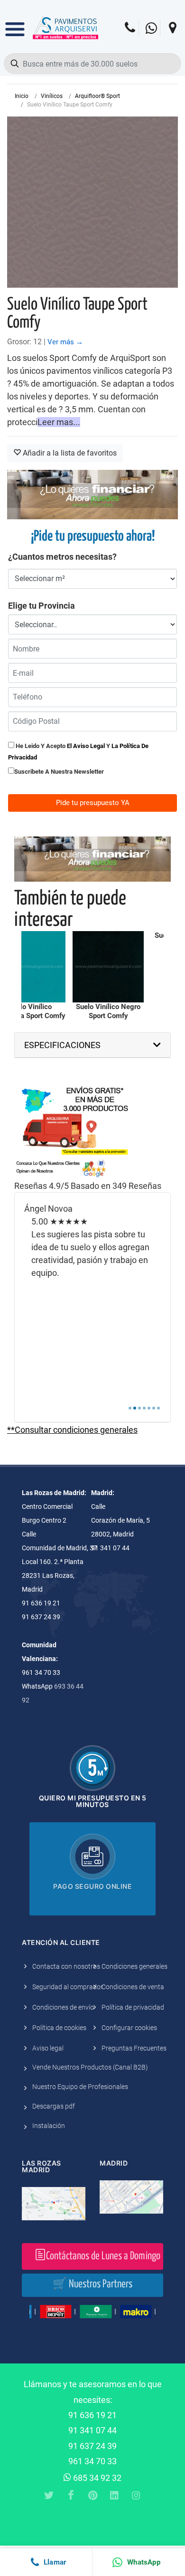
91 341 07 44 (92, 2430)
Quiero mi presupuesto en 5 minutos (93, 1801)
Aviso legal (48, 2048)
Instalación (49, 2126)
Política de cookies (59, 2028)
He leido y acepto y (78, 751)
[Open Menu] (15, 22)
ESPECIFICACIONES (62, 1045)
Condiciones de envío (63, 2007)
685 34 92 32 (96, 2478)
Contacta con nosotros (66, 1966)
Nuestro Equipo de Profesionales (80, 2087)
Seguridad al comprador (68, 1987)
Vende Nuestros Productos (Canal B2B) (90, 2067)
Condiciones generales (134, 1966)
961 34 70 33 (92, 2461)
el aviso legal (86, 746)
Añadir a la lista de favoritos (69, 453)
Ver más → (65, 342)
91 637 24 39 (92, 2446)
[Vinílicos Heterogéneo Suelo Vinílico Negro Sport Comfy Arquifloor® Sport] (108, 967)
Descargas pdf (54, 2106)
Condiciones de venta (133, 1987)
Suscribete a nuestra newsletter (59, 772)
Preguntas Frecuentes (134, 2048)
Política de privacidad (133, 2007)
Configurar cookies (129, 2028)
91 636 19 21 (92, 2415)
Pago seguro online (92, 1886)
